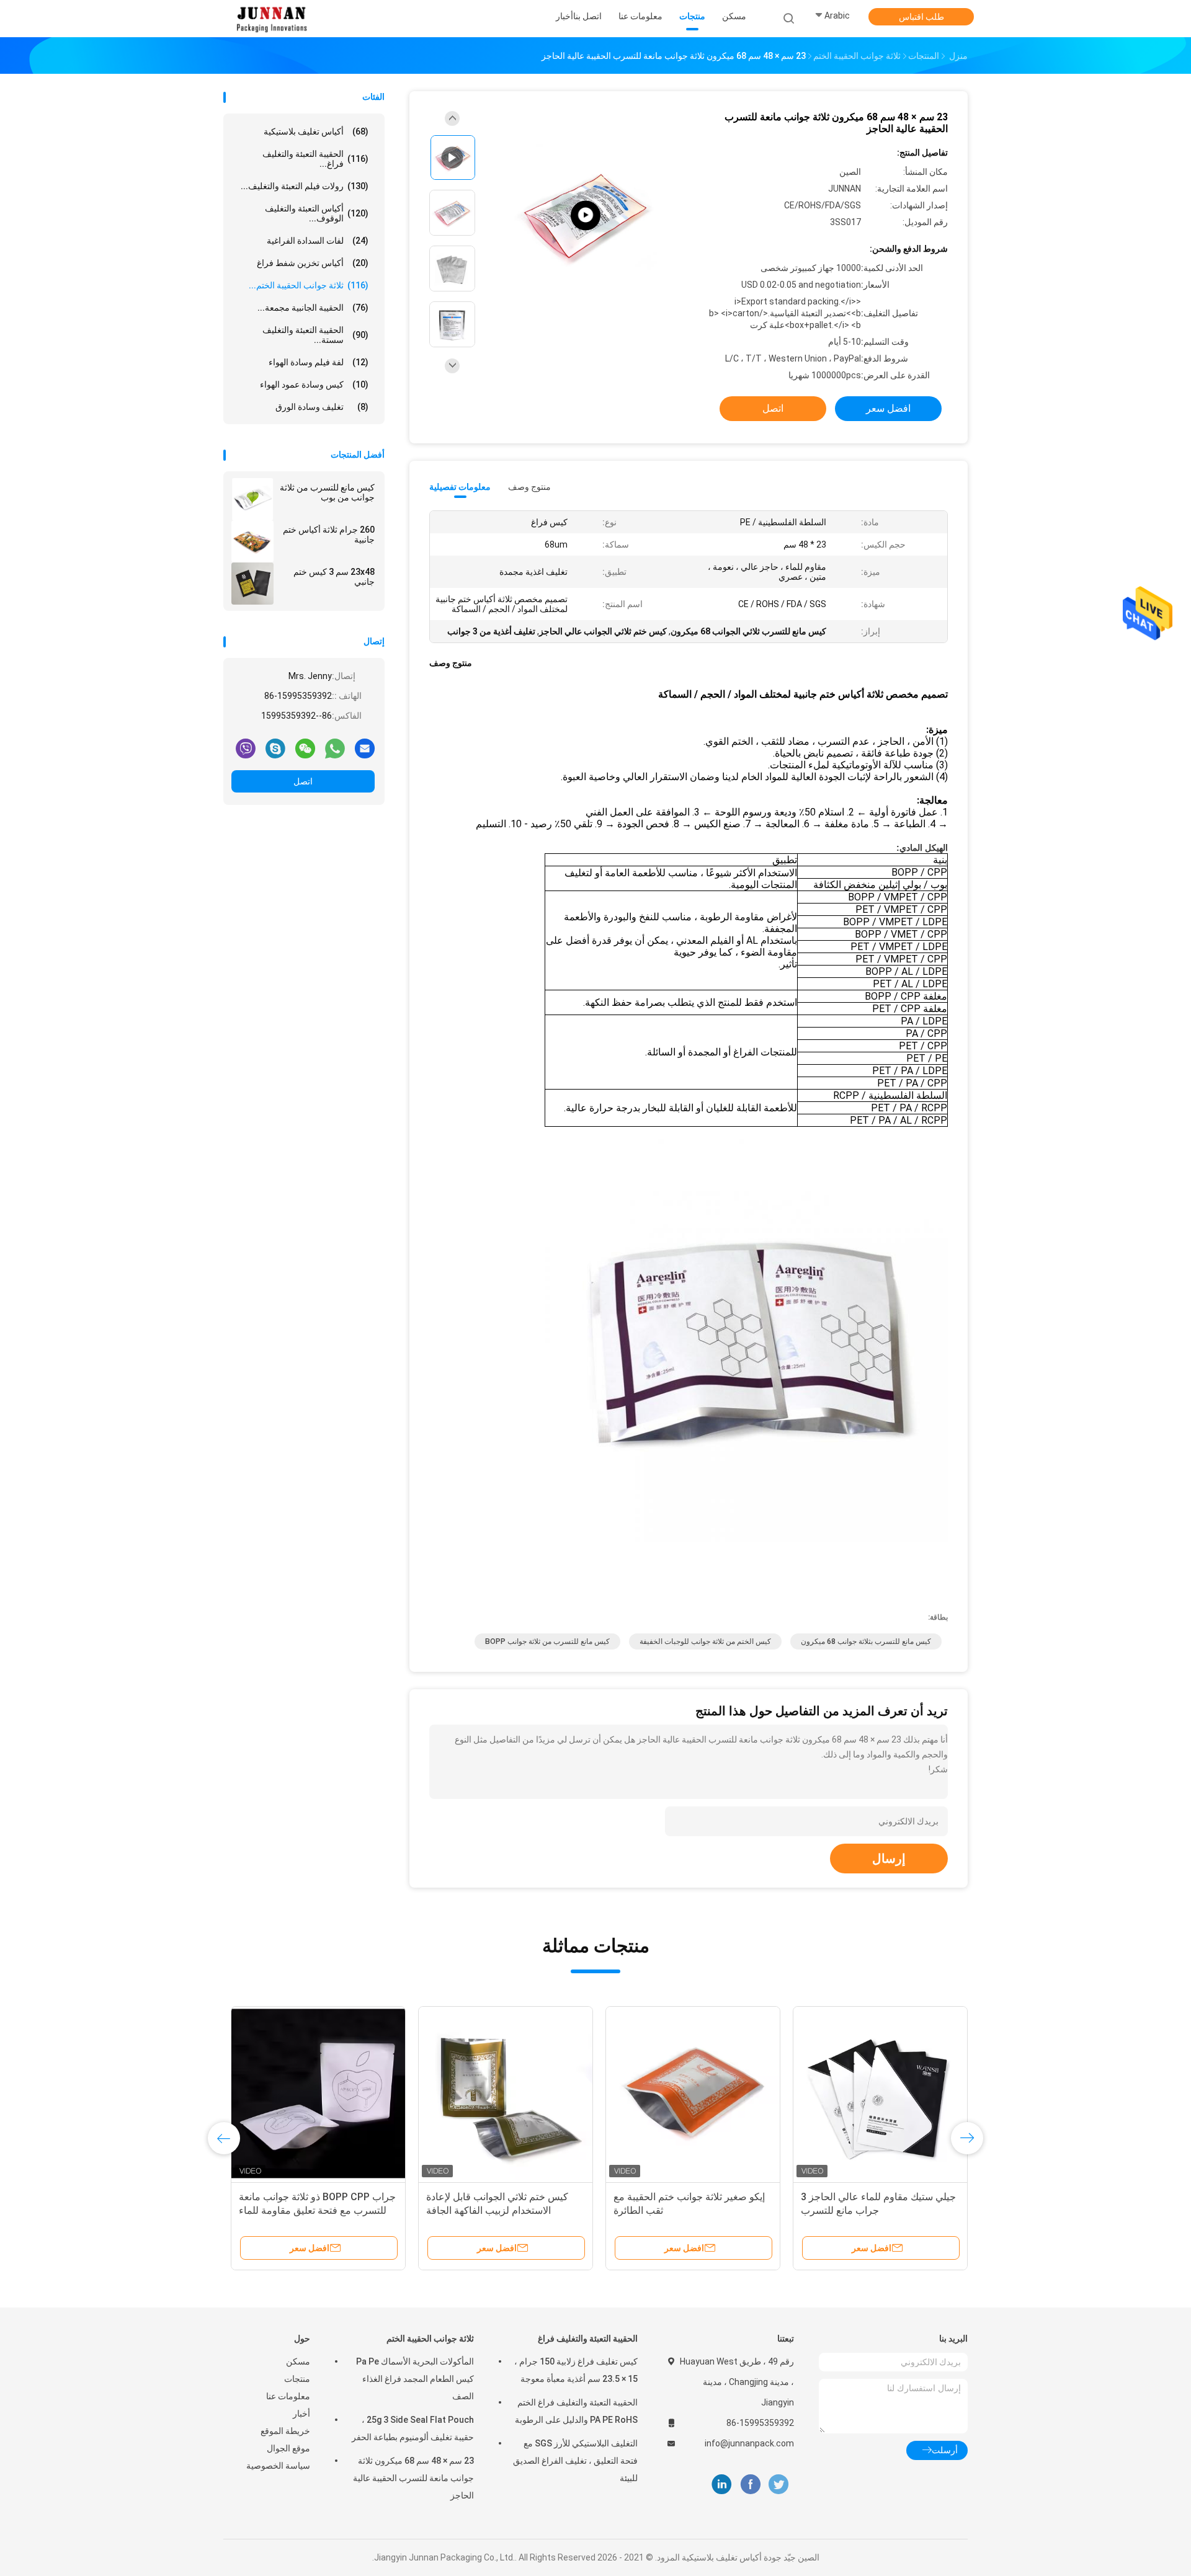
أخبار (301, 2414)
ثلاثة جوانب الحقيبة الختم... (309, 285)
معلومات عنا (288, 2396)
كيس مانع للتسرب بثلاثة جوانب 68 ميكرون (866, 1641)
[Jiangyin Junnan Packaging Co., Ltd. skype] (275, 748)
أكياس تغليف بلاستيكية (316, 131)
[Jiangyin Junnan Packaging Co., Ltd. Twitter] (778, 2485)
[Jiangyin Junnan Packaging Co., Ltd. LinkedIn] (722, 2485)
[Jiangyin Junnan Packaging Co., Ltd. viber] (246, 748)
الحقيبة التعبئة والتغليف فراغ (588, 2338)
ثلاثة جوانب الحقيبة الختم (430, 2338)
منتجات (297, 2379)
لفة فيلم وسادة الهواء (319, 362)
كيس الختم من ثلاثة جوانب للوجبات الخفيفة (705, 1641)
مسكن (298, 2361)
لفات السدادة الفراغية (318, 241)
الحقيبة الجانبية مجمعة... (313, 308)
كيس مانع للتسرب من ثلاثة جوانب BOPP (547, 1641)
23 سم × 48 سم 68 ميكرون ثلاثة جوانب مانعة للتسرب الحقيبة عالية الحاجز (413, 2478)
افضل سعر (888, 408)
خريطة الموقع (285, 2431)
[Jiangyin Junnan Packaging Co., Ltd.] (272, 19)
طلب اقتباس (921, 17)
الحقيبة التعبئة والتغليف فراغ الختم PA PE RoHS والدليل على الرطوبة (576, 2411)
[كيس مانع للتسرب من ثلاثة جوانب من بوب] (252, 499)
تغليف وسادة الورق (322, 407)
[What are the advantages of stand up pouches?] (586, 215)
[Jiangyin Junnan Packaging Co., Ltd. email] (365, 748)
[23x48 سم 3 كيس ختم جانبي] (252, 584)
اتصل (303, 781)
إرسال (889, 1859)
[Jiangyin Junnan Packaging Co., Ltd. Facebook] (750, 2485)
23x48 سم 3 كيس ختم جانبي (334, 577)
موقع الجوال (288, 2448)
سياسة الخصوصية (278, 2466)
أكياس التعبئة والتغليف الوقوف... (317, 213)
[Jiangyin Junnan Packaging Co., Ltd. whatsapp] (335, 748)
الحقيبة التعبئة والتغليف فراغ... (315, 159)
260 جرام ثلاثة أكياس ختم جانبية (329, 535)
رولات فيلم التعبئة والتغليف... (305, 186)
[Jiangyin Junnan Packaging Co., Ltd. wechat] (305, 748)
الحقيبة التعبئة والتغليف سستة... (315, 335)
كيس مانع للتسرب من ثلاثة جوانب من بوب (327, 492)
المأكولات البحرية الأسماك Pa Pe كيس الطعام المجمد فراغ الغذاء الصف (415, 2379)
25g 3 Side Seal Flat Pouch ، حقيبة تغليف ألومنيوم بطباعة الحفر (413, 2428)
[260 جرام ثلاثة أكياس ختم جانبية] (252, 541)
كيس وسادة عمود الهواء (314, 384)
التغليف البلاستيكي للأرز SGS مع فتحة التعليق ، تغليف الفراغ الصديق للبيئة (575, 2461)
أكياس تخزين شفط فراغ (313, 263)
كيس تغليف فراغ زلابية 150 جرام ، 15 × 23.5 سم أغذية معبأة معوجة (576, 2370)
